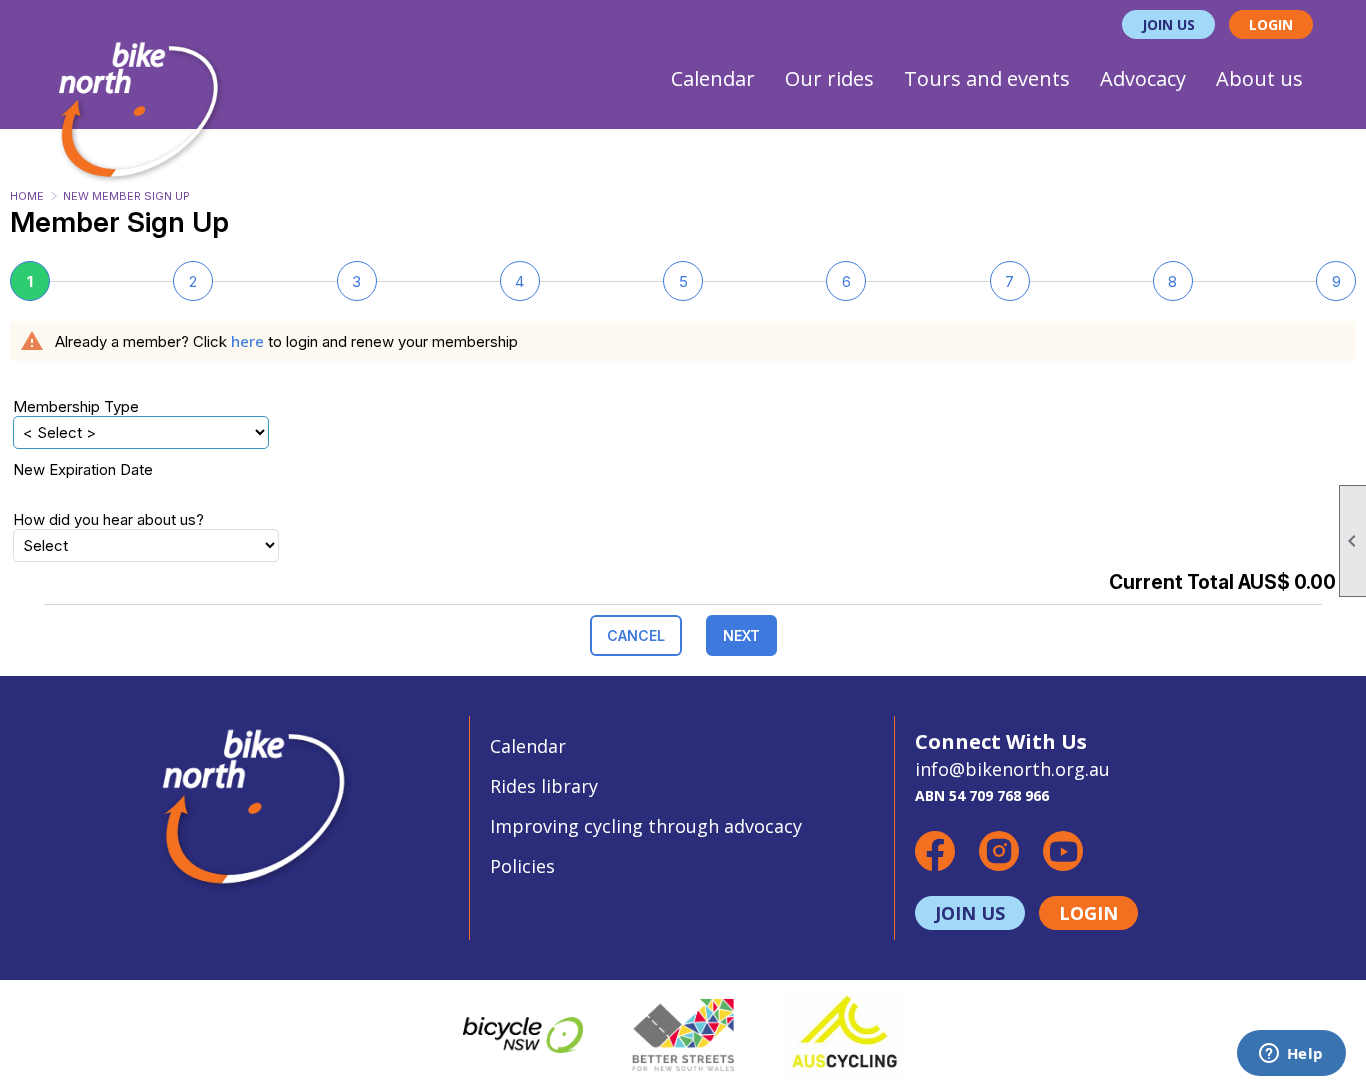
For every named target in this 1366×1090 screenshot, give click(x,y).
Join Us (1168, 24)
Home (27, 196)
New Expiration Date (83, 469)
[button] (636, 635)
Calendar (713, 78)
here (247, 341)
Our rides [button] (829, 78)
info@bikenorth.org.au (1012, 769)
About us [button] (1259, 78)
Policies (522, 866)
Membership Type (76, 406)
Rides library (544, 786)
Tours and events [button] (987, 78)
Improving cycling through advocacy (646, 826)
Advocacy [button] (1143, 78)
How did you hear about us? (108, 519)
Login (1271, 24)
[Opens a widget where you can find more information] (1291, 1055)
